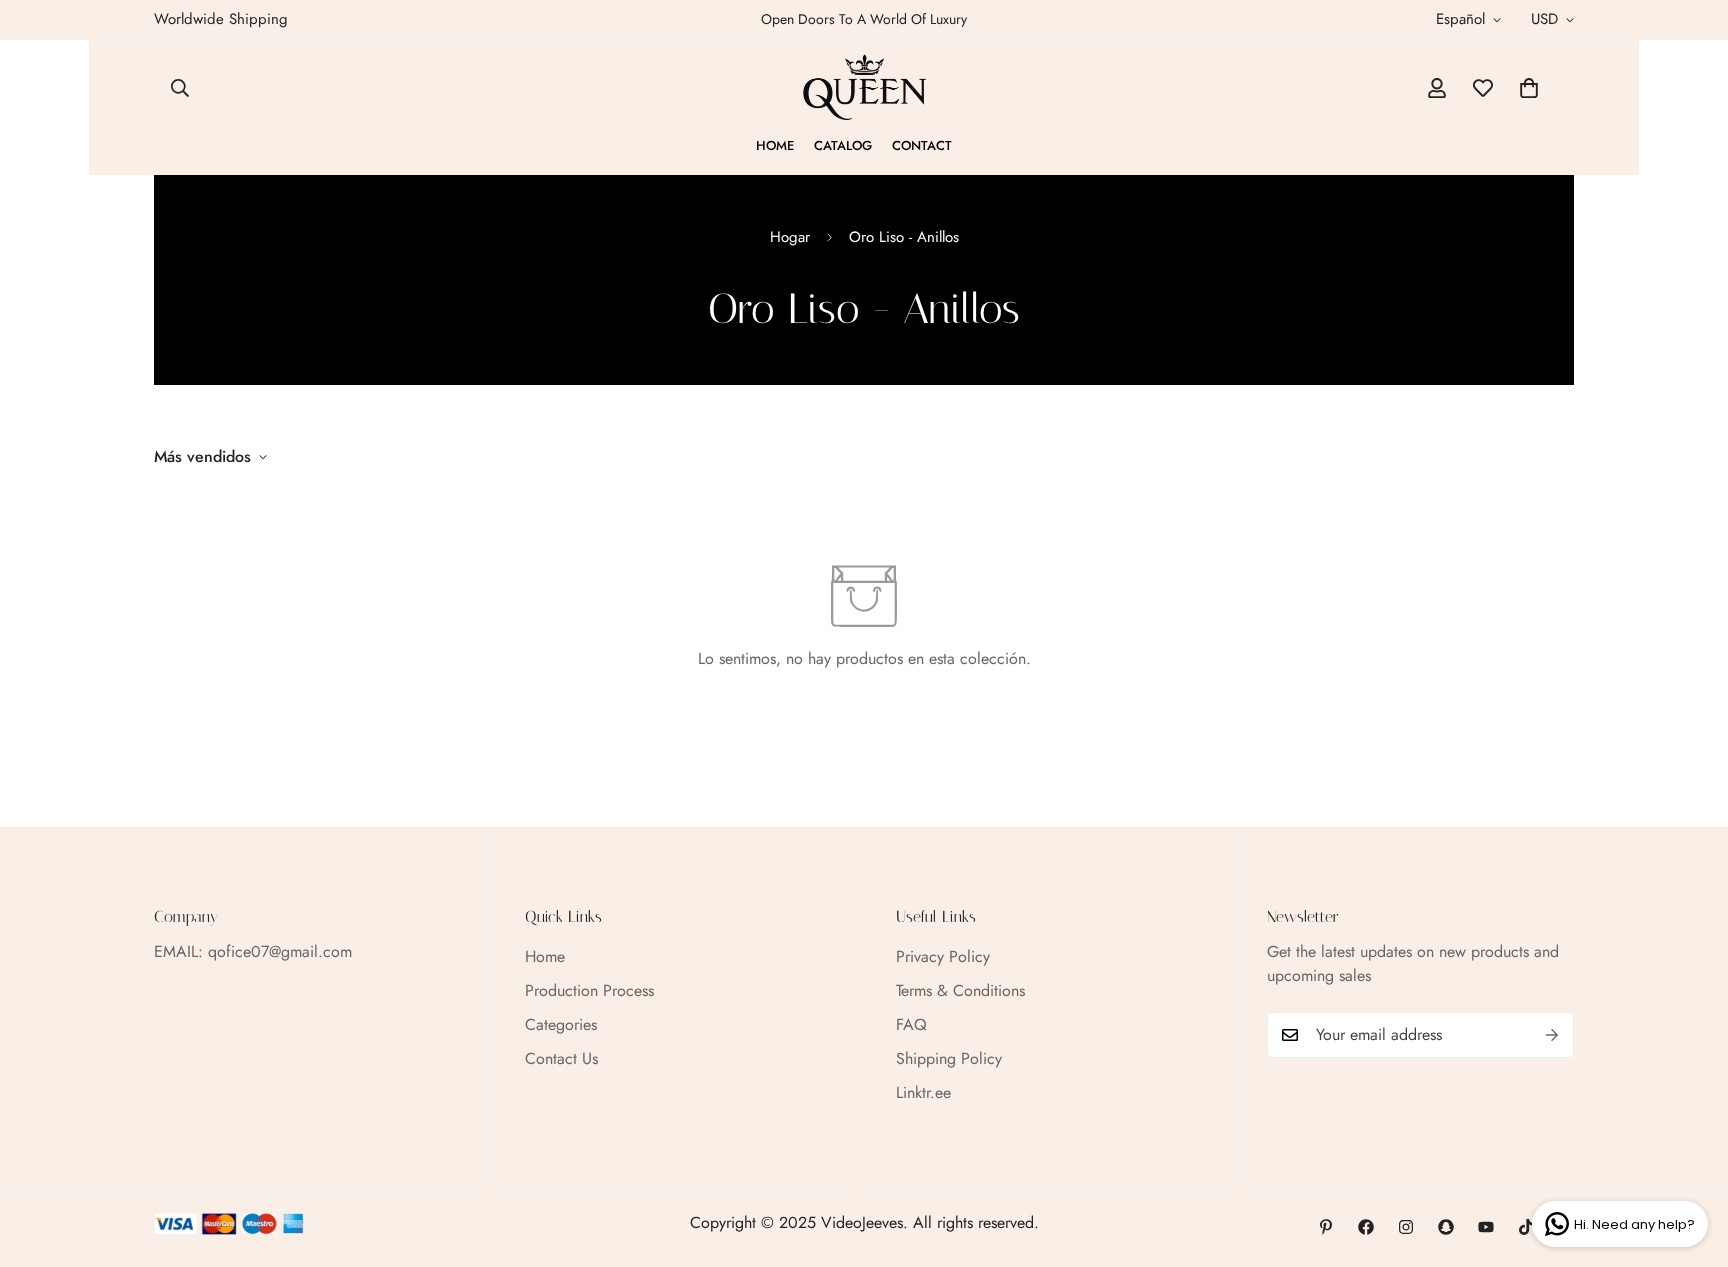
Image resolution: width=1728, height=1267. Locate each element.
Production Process (589, 990)
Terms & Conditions (960, 990)
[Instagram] (1406, 1227)
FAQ (911, 1024)
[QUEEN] (864, 88)
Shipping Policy (949, 1058)
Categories (561, 1024)
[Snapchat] (1446, 1227)
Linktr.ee (923, 1092)
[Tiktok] (1526, 1227)
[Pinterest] (1326, 1227)
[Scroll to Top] (1689, 1158)
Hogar (790, 237)
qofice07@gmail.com (280, 951)
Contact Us (561, 1058)
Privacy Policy (943, 956)
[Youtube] (1486, 1227)
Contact (922, 145)
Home (775, 145)
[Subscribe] (1552, 1035)
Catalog (843, 145)
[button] (1529, 88)
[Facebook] (1366, 1227)
